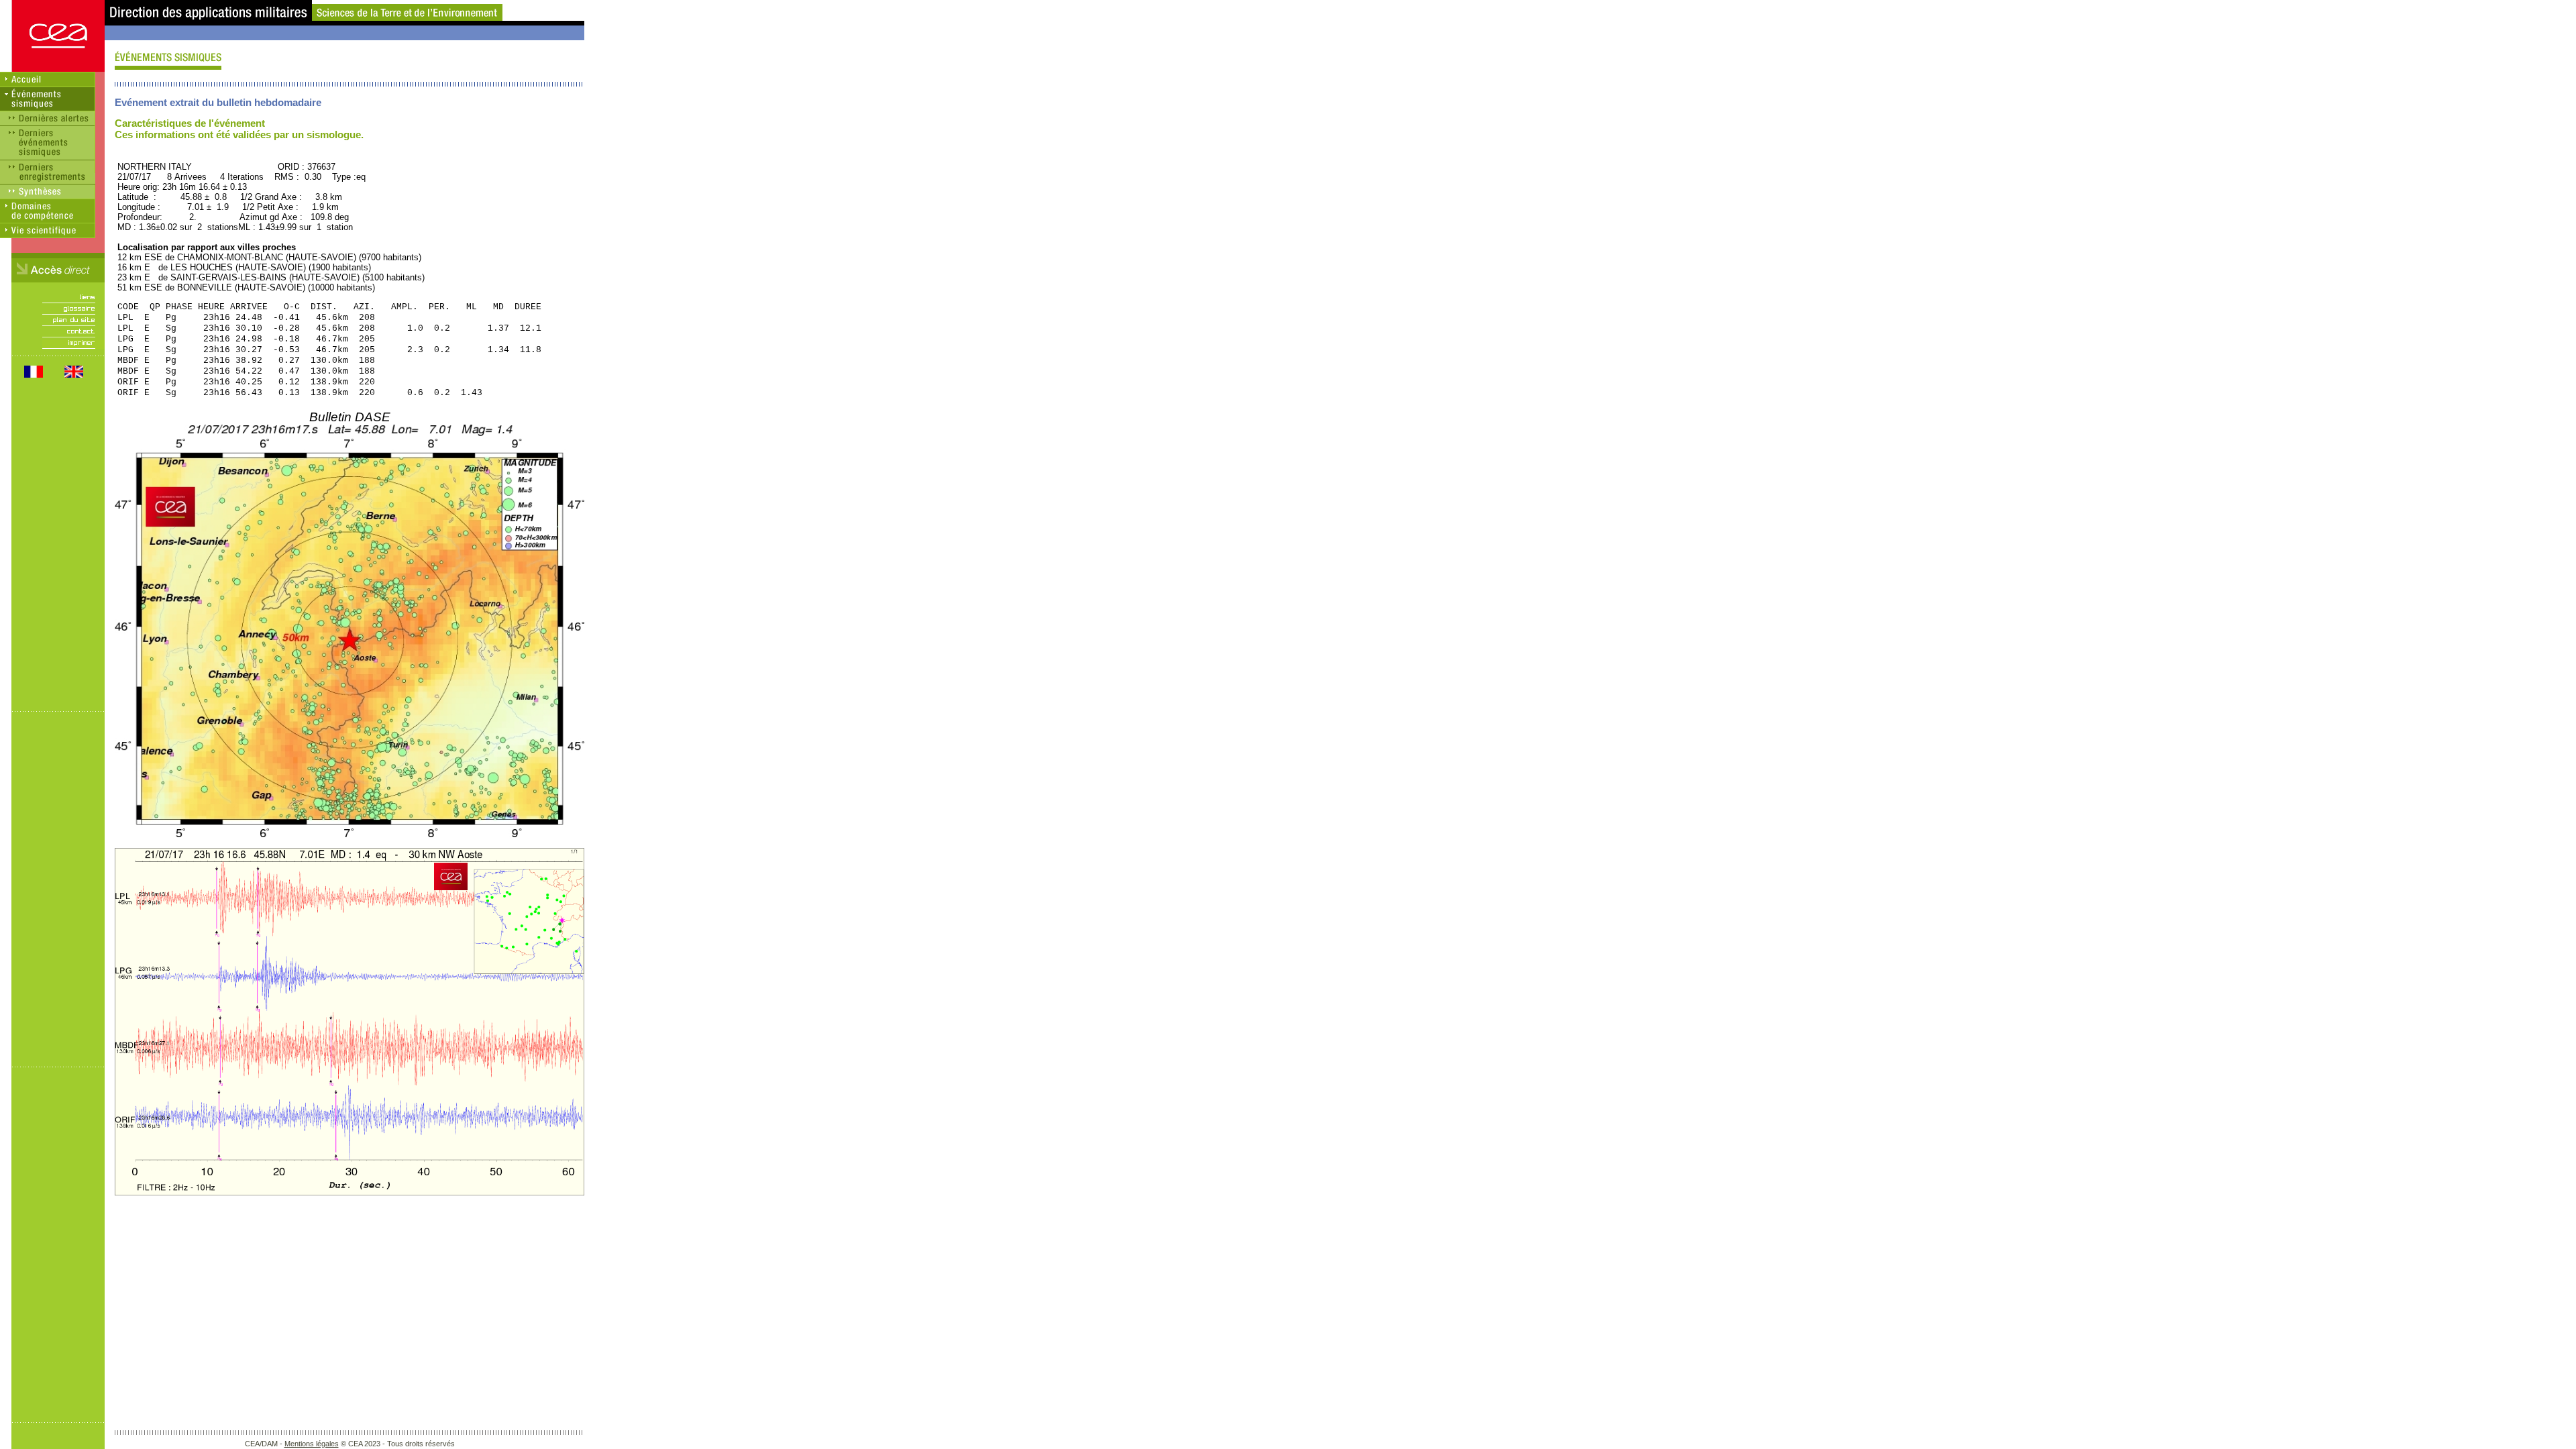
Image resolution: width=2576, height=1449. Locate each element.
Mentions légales (312, 1444)
